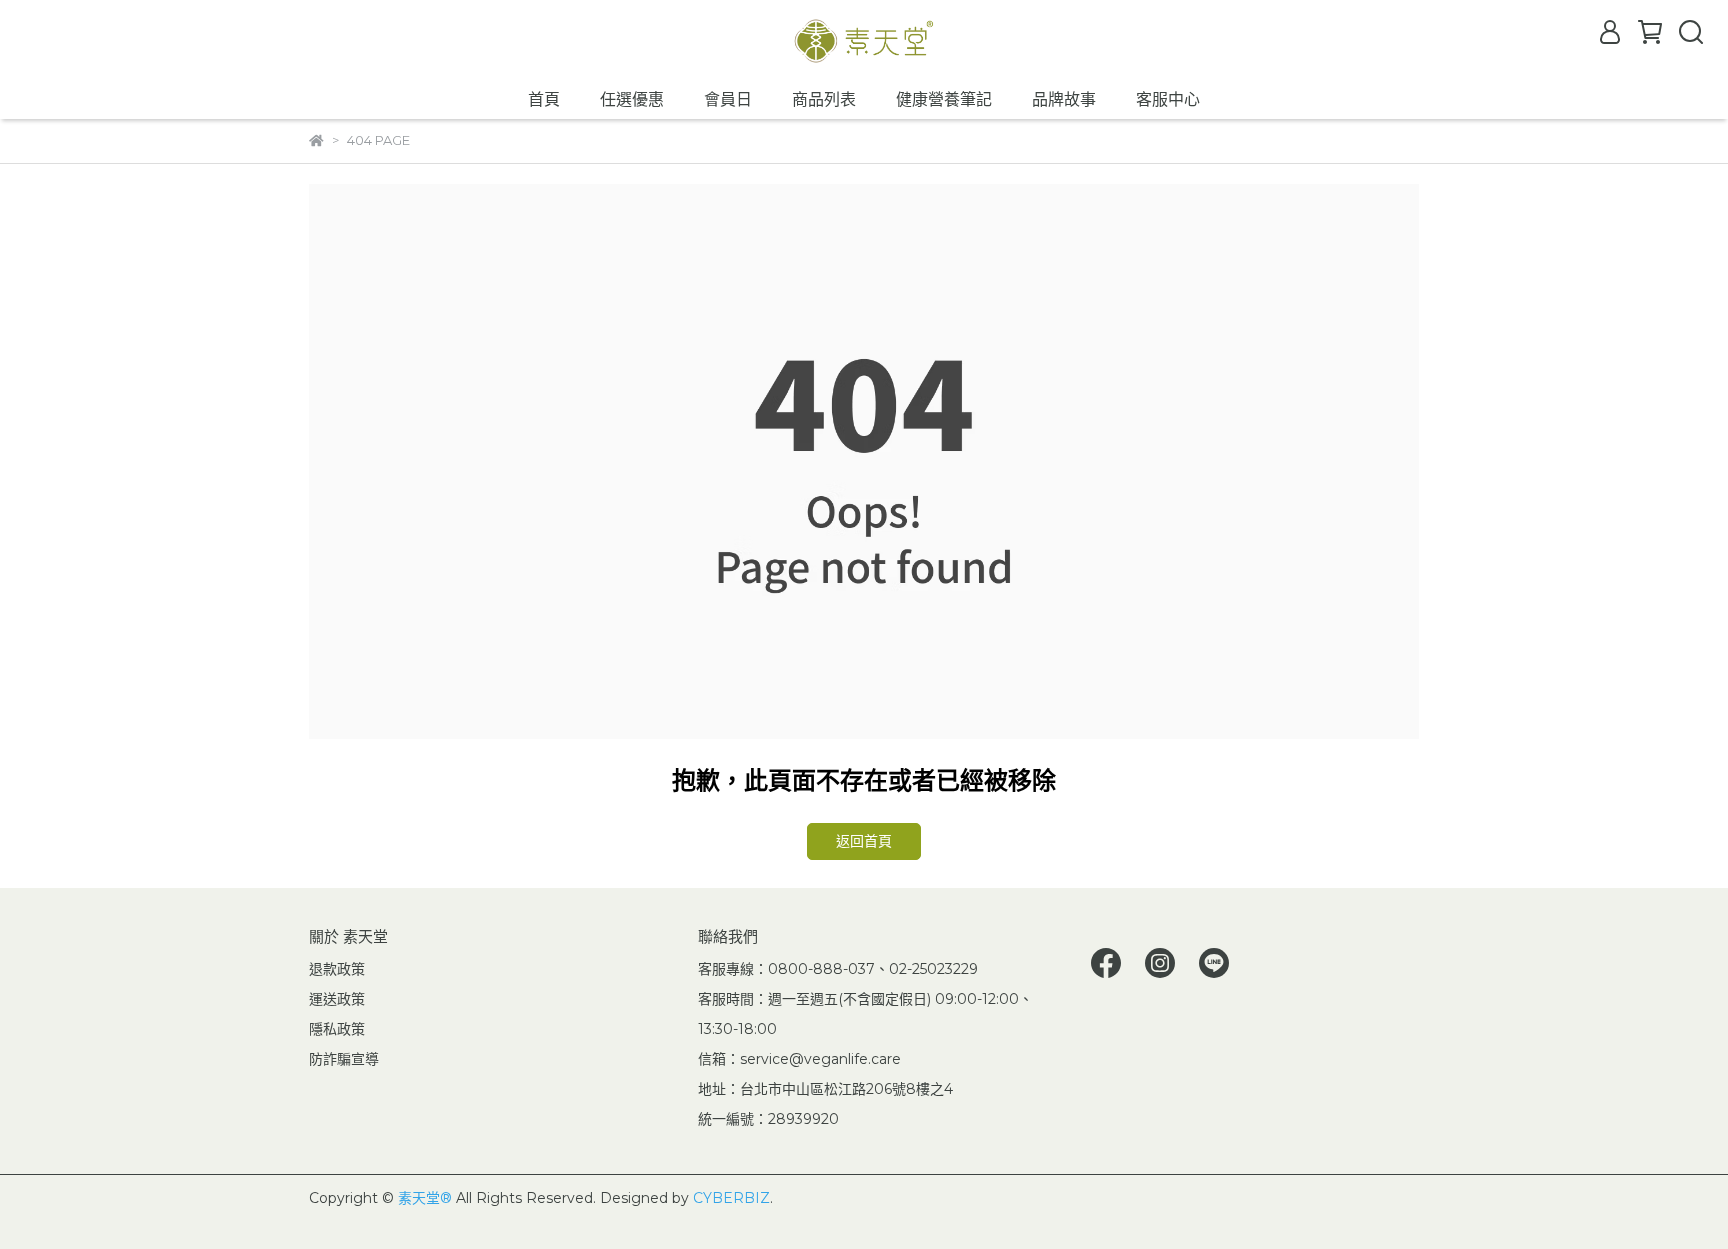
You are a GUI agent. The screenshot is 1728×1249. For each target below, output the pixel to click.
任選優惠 (632, 99)
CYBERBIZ (731, 1198)
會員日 (728, 99)
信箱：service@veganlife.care (799, 1059)
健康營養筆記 (944, 99)
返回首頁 (864, 841)
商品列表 (824, 99)
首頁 (544, 99)
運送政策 (337, 999)
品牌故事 (1064, 99)
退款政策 (337, 969)
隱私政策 (337, 1029)
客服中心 (1168, 99)
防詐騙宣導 (344, 1059)
